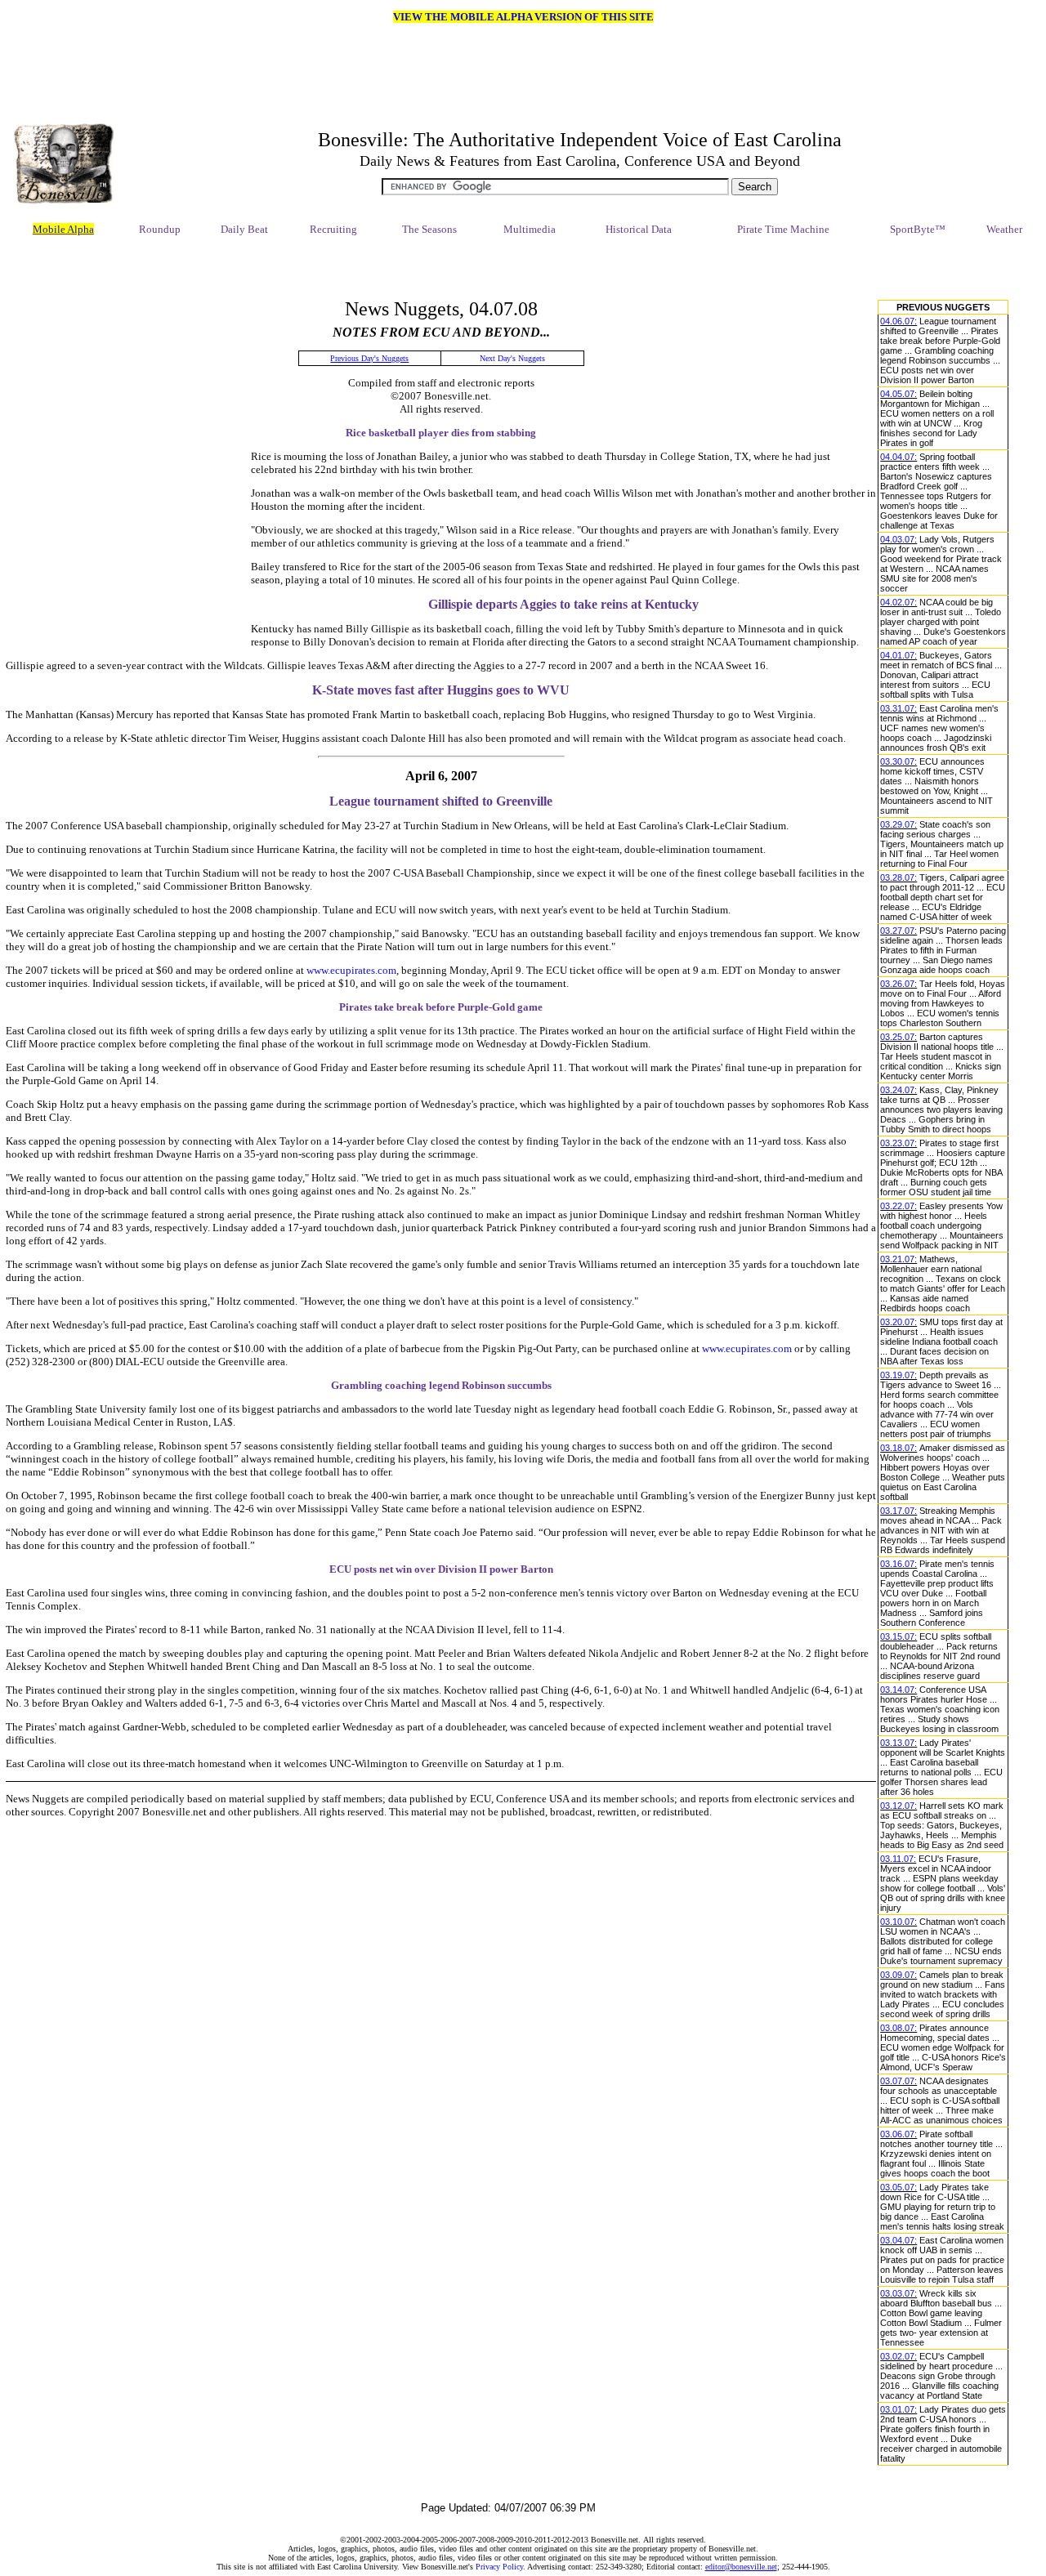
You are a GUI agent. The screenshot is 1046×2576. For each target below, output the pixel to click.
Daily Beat (244, 229)
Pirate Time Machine (783, 229)
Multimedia (530, 229)
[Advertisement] (508, 269)
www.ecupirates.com (351, 970)
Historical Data (639, 229)
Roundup (160, 229)
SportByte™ (918, 229)
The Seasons (429, 229)
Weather (1004, 229)
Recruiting (333, 229)
